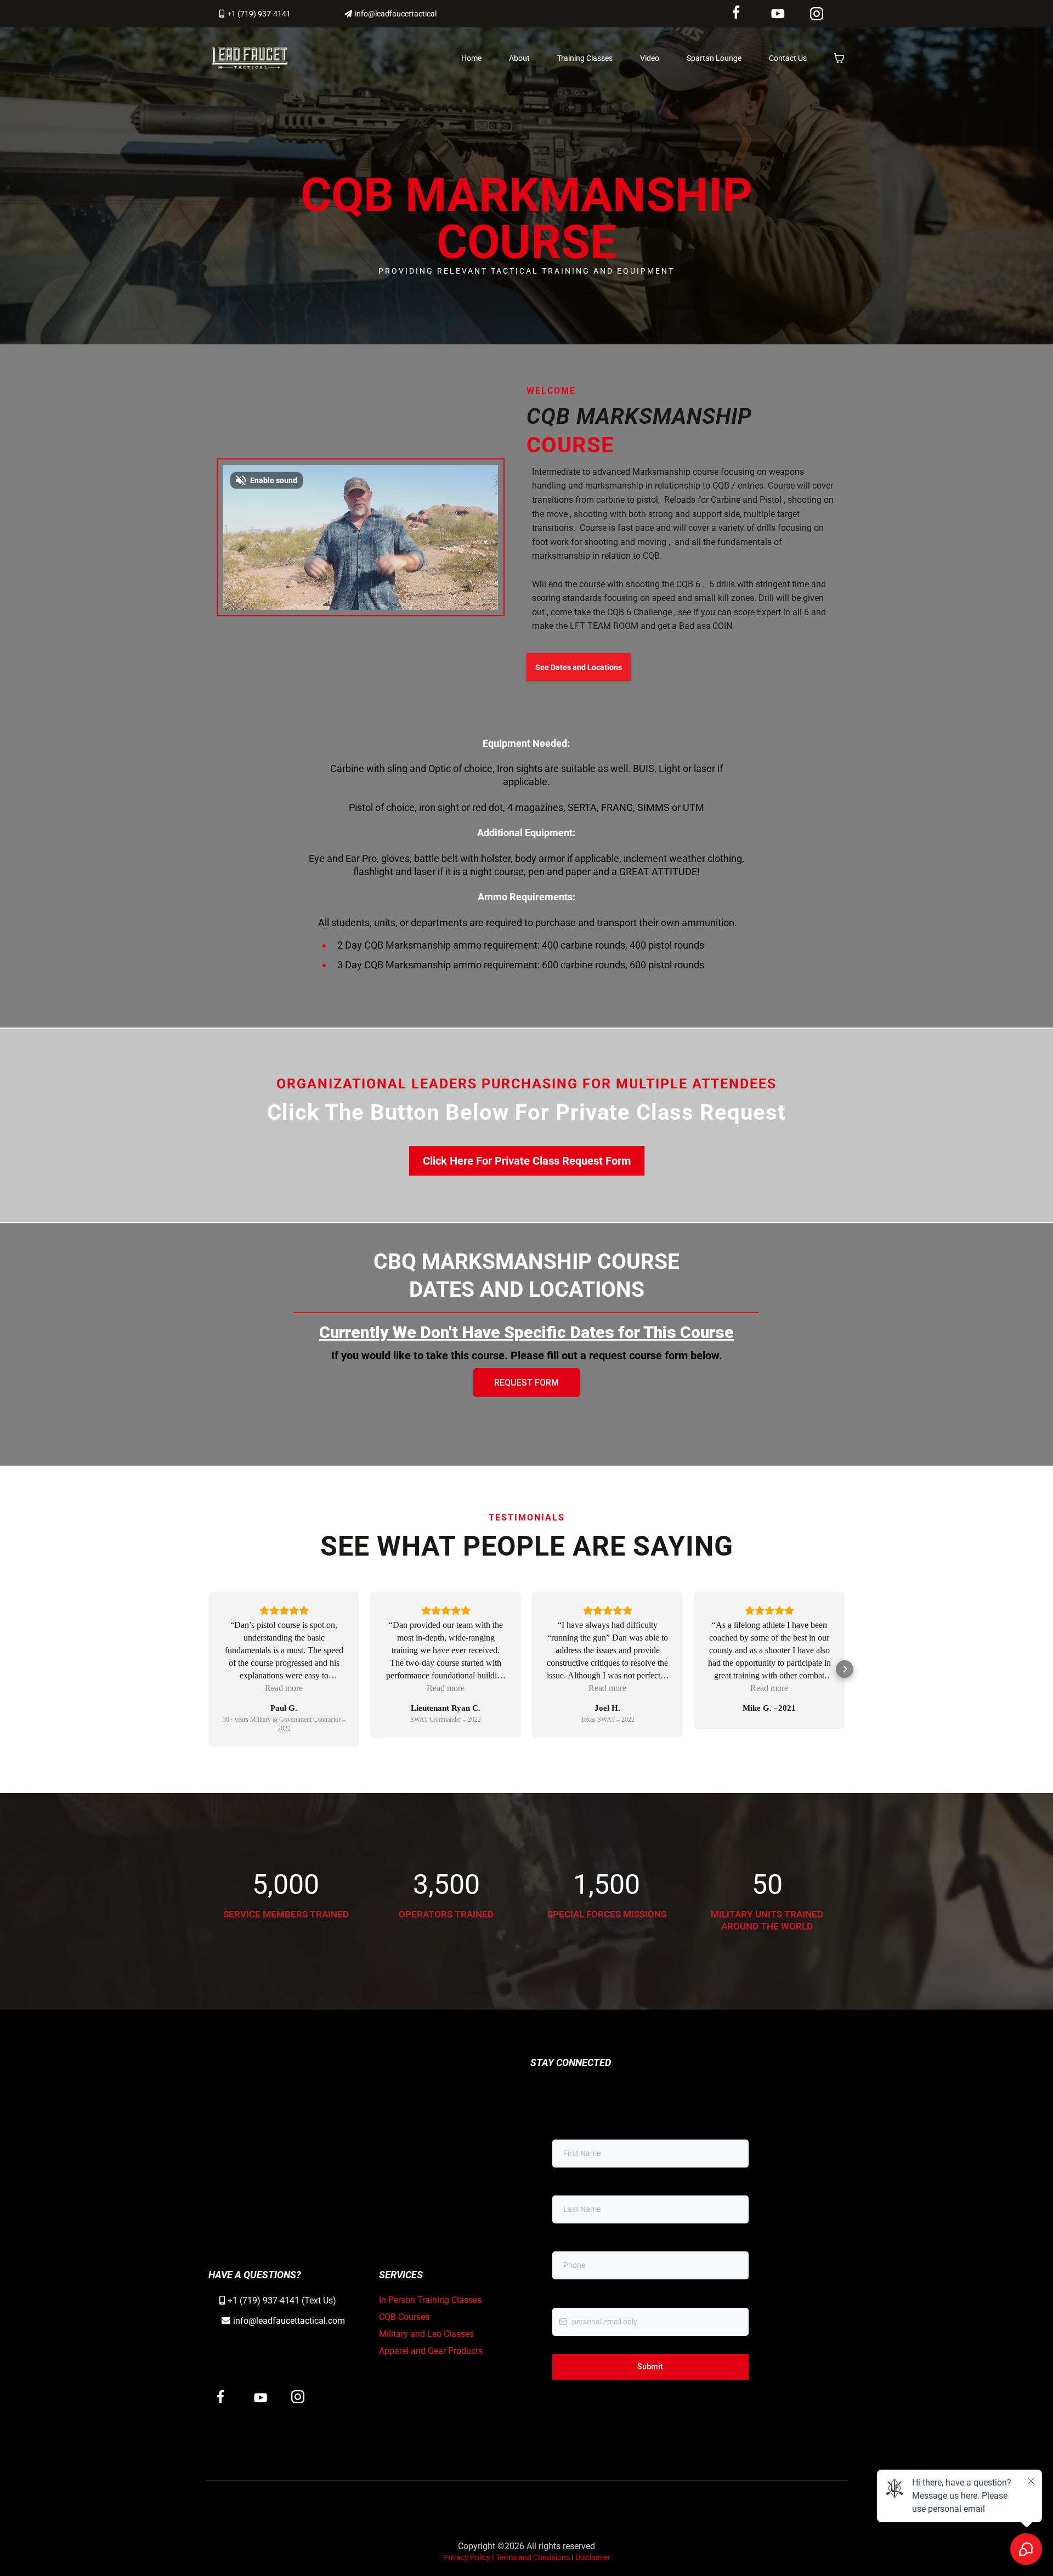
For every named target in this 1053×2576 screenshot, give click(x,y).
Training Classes (585, 58)
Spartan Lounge (714, 58)
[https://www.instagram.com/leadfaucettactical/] (825, 14)
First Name (571, 2128)
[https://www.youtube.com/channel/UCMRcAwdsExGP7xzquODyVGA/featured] (784, 14)
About (519, 58)
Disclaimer (593, 2557)
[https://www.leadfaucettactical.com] (250, 58)
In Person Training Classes (430, 2300)
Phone (566, 2240)
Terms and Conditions (534, 2557)
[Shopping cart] (839, 58)
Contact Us (788, 58)
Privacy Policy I (469, 2557)
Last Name (571, 2184)
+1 (234, 2300)
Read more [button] (284, 1688)
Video (650, 58)
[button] (208, 1669)
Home (471, 58)
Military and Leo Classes (426, 2334)
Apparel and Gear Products (431, 2351)
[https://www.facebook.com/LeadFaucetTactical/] (744, 12)
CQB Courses (404, 2317)
